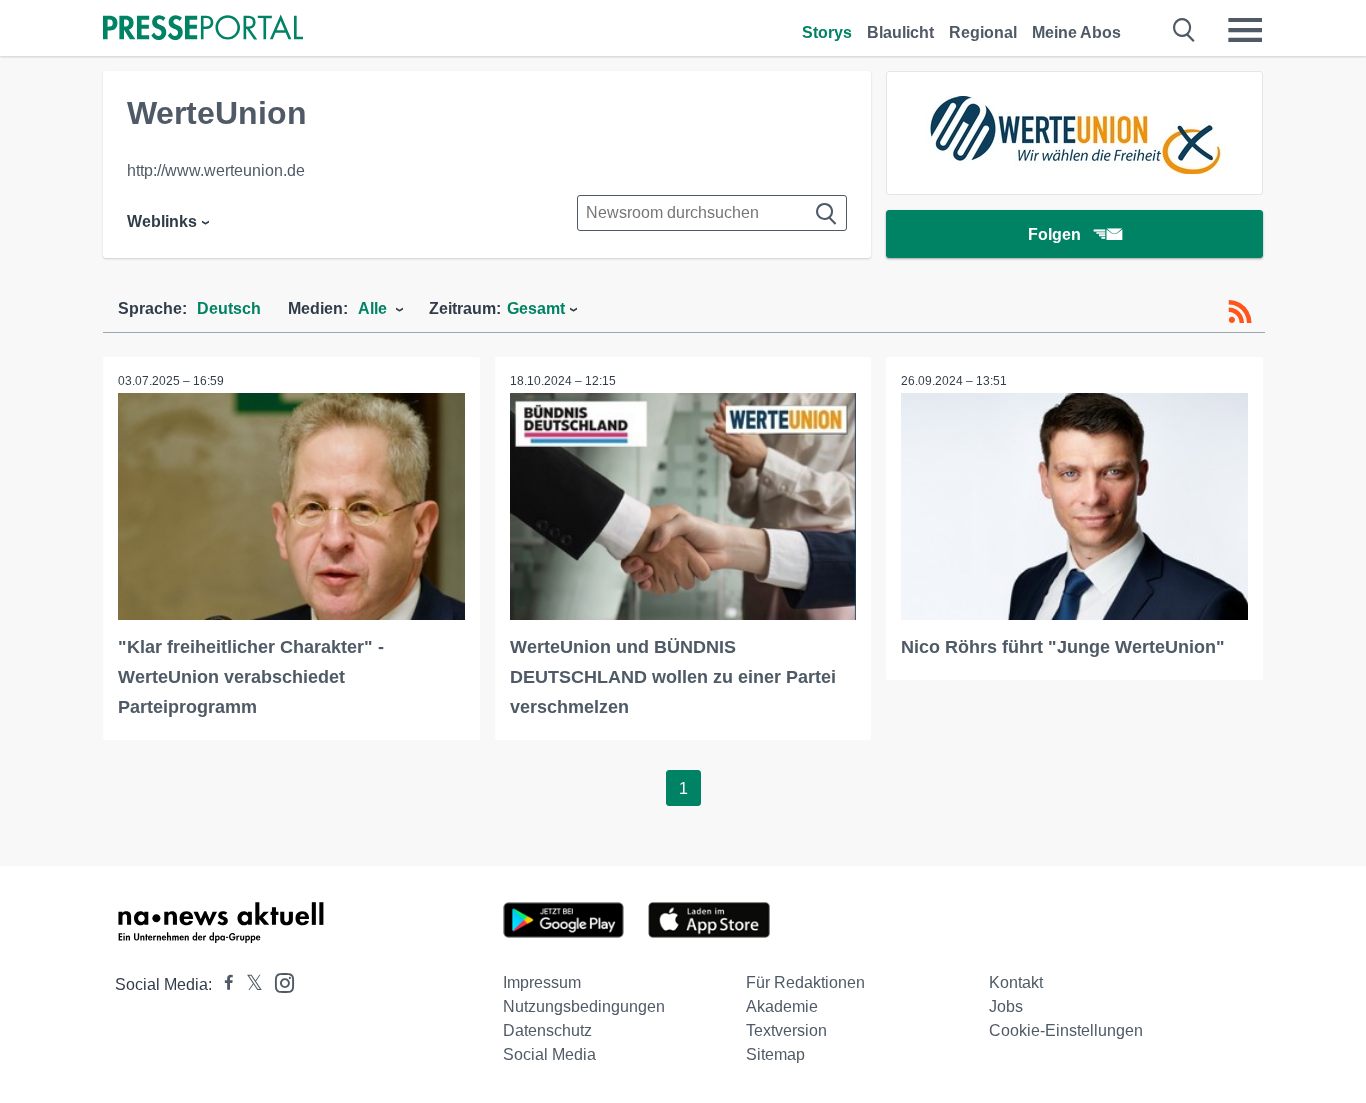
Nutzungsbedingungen (584, 1006)
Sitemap (775, 1054)
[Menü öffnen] (1245, 30)
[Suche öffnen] (1184, 30)
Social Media (549, 1054)
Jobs (1006, 1006)
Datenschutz (547, 1030)
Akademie (782, 1006)
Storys (827, 32)
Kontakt (1016, 982)
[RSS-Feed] (1240, 312)
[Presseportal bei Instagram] (278, 981)
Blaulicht (900, 32)
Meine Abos (1076, 32)
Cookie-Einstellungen (1066, 1030)
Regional (983, 32)
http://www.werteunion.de (216, 170)
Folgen (1054, 234)
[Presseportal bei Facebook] (223, 984)
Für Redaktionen (805, 982)
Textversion (786, 1030)
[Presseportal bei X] (248, 984)
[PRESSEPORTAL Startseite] (203, 29)
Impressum (542, 982)
